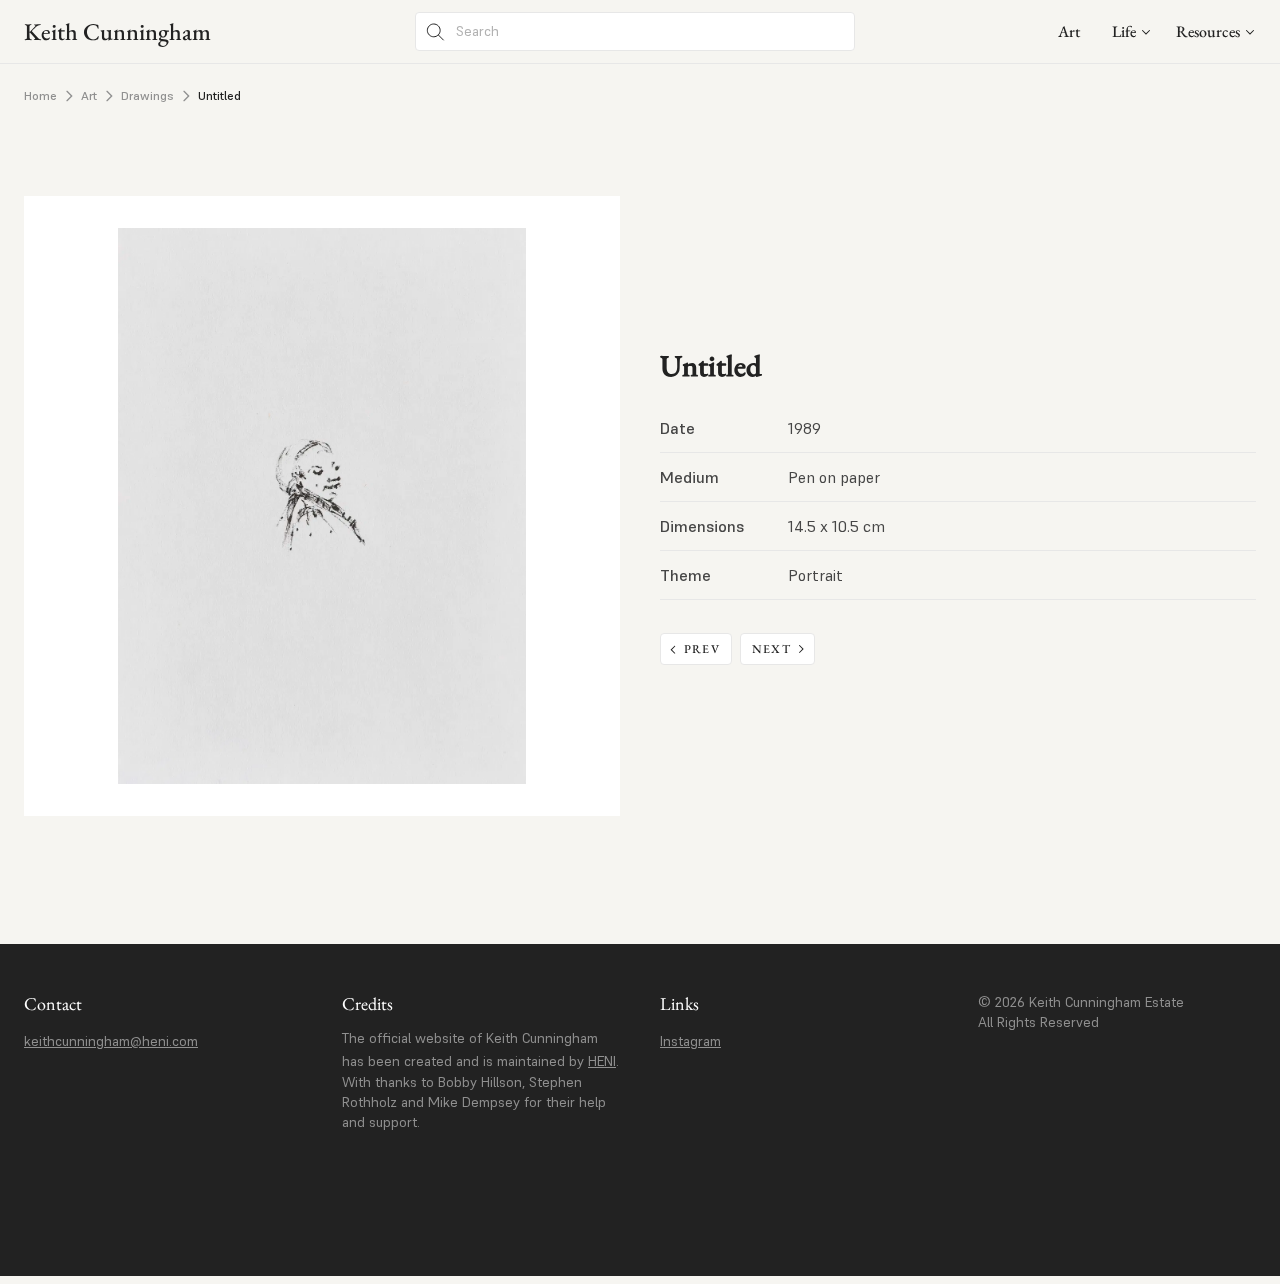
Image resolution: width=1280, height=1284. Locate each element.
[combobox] (1132, 31)
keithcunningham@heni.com (111, 1041)
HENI (602, 1061)
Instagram (690, 1041)
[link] (1069, 31)
